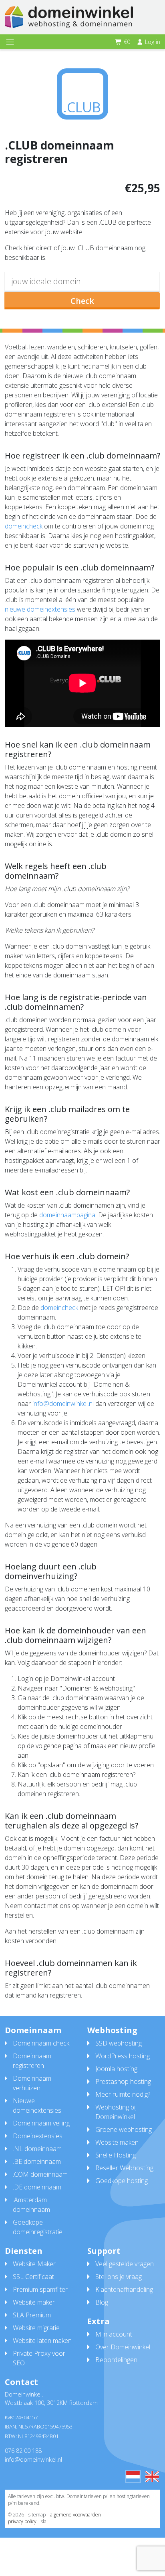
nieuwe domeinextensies (40, 609)
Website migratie (36, 2328)
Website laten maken (42, 2341)
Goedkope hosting (122, 2181)
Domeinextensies (38, 2136)
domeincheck (24, 526)
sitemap (37, 2515)
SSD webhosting (119, 2043)
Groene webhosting (124, 2129)
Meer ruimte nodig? (123, 2094)
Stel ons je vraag (119, 2277)
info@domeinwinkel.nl (63, 1404)
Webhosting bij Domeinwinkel (116, 2112)
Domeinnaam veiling (41, 2123)
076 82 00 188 (23, 2451)
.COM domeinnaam (40, 2174)
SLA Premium (32, 2315)
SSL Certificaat (33, 2277)
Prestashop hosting (123, 2082)
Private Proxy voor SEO (39, 2358)
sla (44, 2521)
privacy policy (22, 2521)
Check (82, 301)
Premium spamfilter (40, 2289)
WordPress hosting (123, 2056)
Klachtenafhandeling (124, 2289)
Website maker (34, 2302)
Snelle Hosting (116, 2155)
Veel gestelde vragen (125, 2264)
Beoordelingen (116, 2360)
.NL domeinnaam (37, 2149)
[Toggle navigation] (10, 42)
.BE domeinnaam (37, 2161)
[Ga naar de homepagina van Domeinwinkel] (69, 17)
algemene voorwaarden (75, 2515)
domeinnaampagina (67, 1215)
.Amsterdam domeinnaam (31, 2205)
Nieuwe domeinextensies (37, 2105)
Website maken (117, 2142)
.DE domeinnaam (37, 2187)
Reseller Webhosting (124, 2168)
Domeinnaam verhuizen (32, 2083)
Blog (102, 2302)
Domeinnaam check (41, 2043)
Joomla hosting (116, 2069)
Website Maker (34, 2264)
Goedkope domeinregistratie (38, 2227)
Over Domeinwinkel (123, 2347)
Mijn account (114, 2334)
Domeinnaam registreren (32, 2061)
